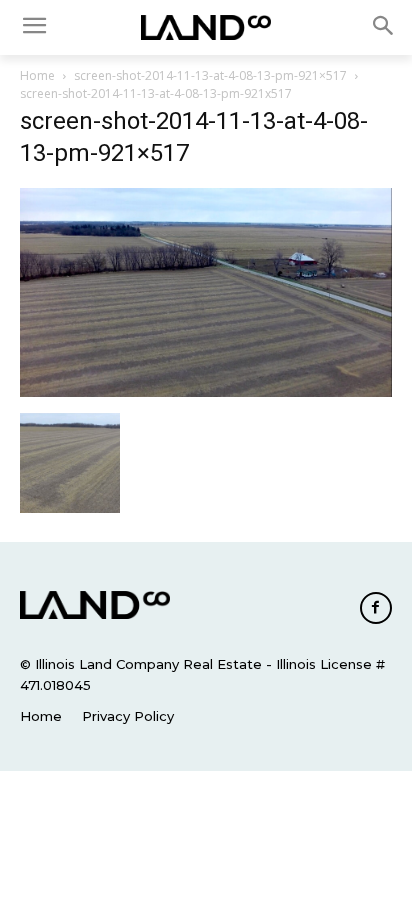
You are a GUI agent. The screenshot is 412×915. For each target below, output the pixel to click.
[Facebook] (376, 608)
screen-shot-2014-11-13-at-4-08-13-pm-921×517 (210, 75)
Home (37, 75)
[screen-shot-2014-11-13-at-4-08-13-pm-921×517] (206, 392)
